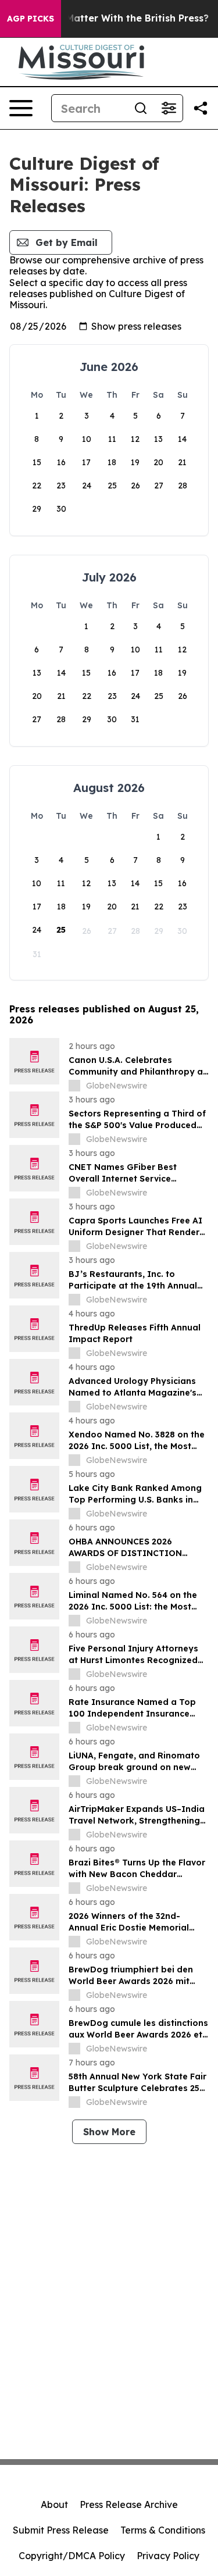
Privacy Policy (168, 2556)
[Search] (141, 108)
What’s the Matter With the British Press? (110, 18)
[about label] (74, 1086)
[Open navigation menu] (21, 108)
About (54, 2504)
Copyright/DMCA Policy (72, 2556)
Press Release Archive (129, 2504)
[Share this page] (201, 108)
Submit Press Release (61, 2530)
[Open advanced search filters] (169, 108)
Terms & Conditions (163, 2530)
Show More (109, 2132)
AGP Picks (31, 19)
